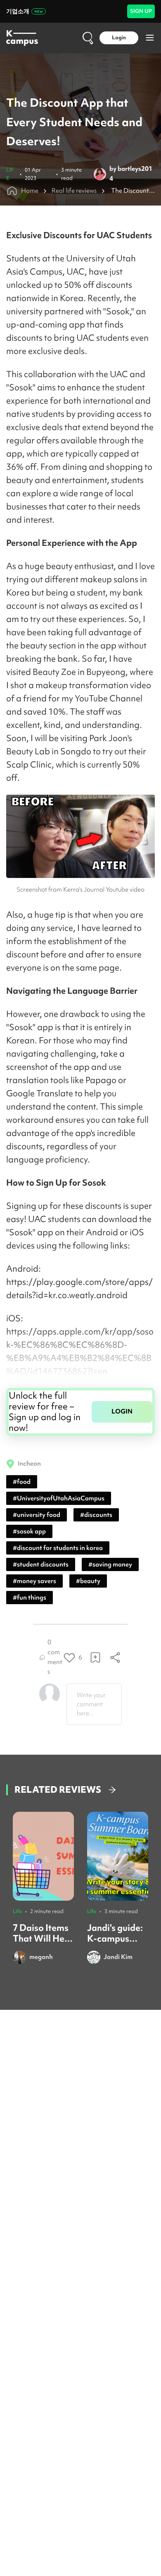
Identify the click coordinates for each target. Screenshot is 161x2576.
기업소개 (18, 11)
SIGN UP (141, 11)
